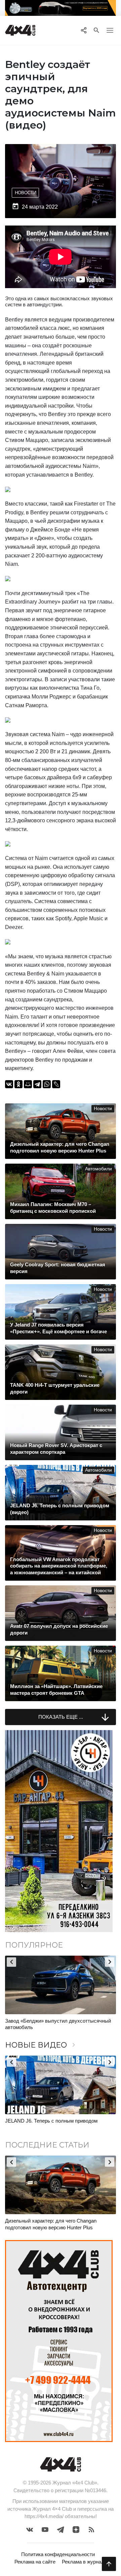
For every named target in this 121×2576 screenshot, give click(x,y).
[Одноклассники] (18, 1084)
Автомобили (98, 1169)
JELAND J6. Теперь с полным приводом (51, 2121)
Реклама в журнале (84, 2562)
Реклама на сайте (35, 2562)
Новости (26, 193)
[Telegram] (37, 1084)
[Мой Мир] (28, 1084)
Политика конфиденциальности (58, 2554)
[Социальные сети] (84, 30)
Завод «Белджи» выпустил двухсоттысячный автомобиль (58, 2024)
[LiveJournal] (56, 1084)
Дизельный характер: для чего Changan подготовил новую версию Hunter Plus (51, 2224)
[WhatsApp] (47, 1084)
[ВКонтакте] (9, 1084)
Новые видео (41, 2045)
